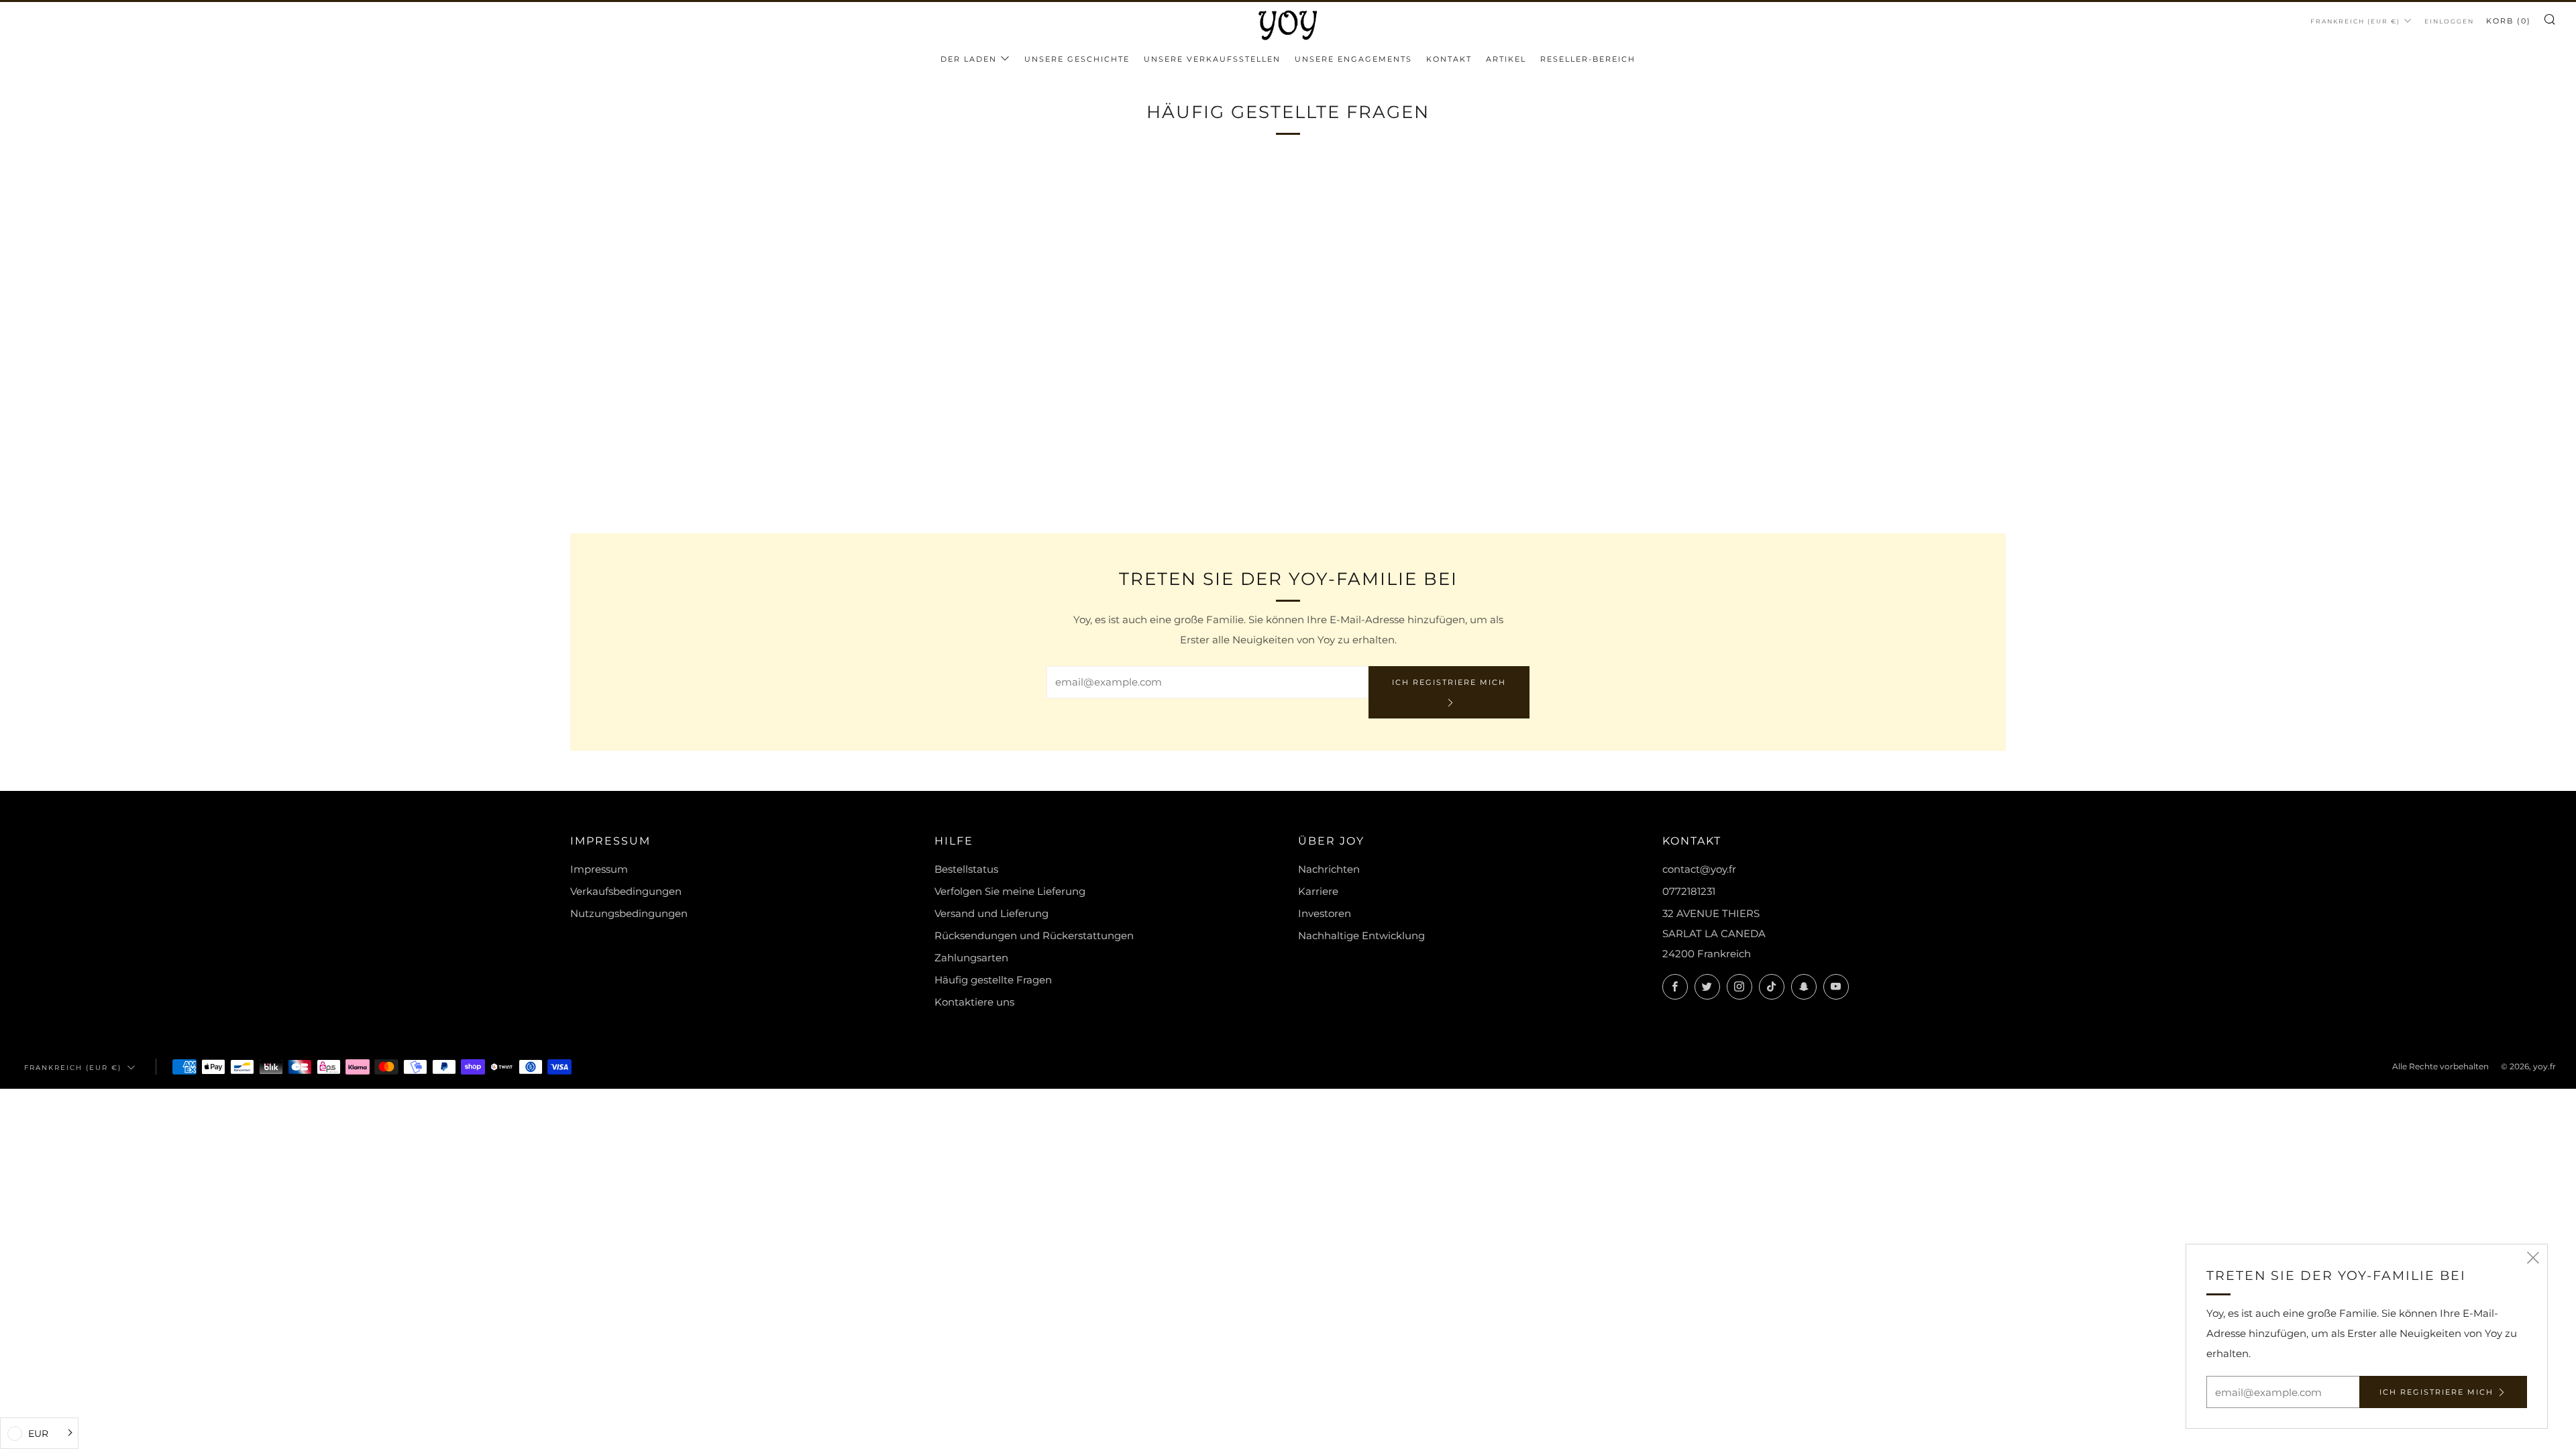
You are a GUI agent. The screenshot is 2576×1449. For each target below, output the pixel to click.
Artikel (1506, 59)
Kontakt (1449, 59)
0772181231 (1689, 891)
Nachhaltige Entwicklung (1361, 935)
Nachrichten (1329, 869)
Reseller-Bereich (1588, 59)
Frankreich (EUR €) (2355, 21)
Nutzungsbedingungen (629, 913)
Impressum (599, 869)
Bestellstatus (966, 869)
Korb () (2509, 21)
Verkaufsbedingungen (626, 891)
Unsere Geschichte (1077, 59)
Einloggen (2449, 21)
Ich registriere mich (1449, 682)
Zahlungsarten (971, 958)
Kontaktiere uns (974, 1002)
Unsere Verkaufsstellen (1212, 59)
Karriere (1318, 891)
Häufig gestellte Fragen (993, 980)
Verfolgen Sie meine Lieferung (1010, 891)
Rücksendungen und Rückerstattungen (1034, 935)
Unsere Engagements (1353, 59)
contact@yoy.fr (1699, 869)
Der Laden (969, 59)
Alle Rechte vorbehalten (2440, 1066)
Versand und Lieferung (991, 913)
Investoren (1325, 913)
